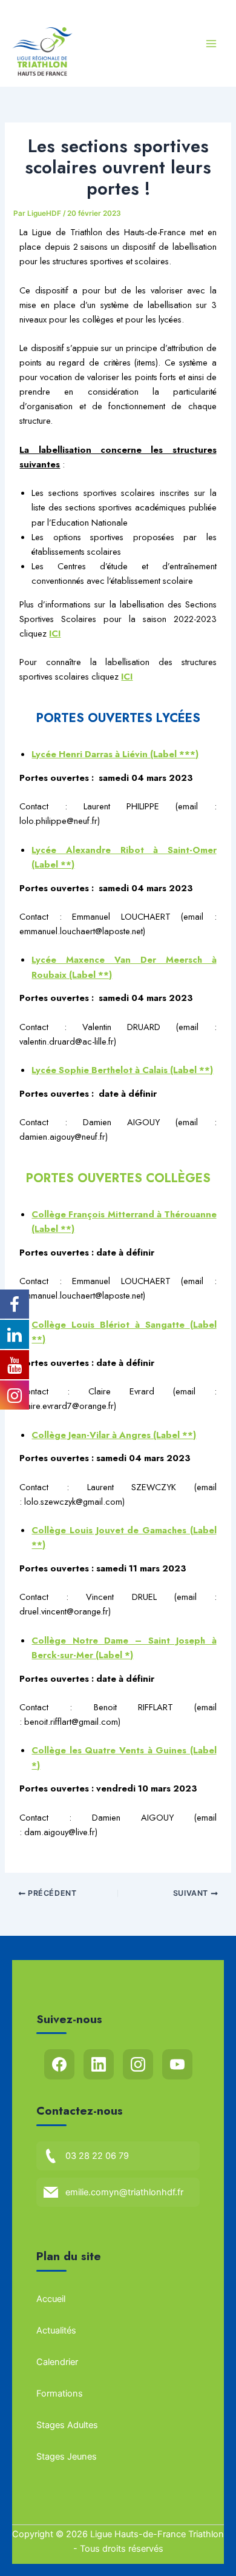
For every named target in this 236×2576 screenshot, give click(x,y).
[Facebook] (59, 2064)
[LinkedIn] (99, 2064)
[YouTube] (177, 2064)
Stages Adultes (67, 2425)
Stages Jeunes (67, 2457)
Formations (60, 2394)
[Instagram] (138, 2064)
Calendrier (57, 2362)
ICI (127, 676)
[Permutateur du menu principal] (211, 44)
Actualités (56, 2330)
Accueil (51, 2299)
